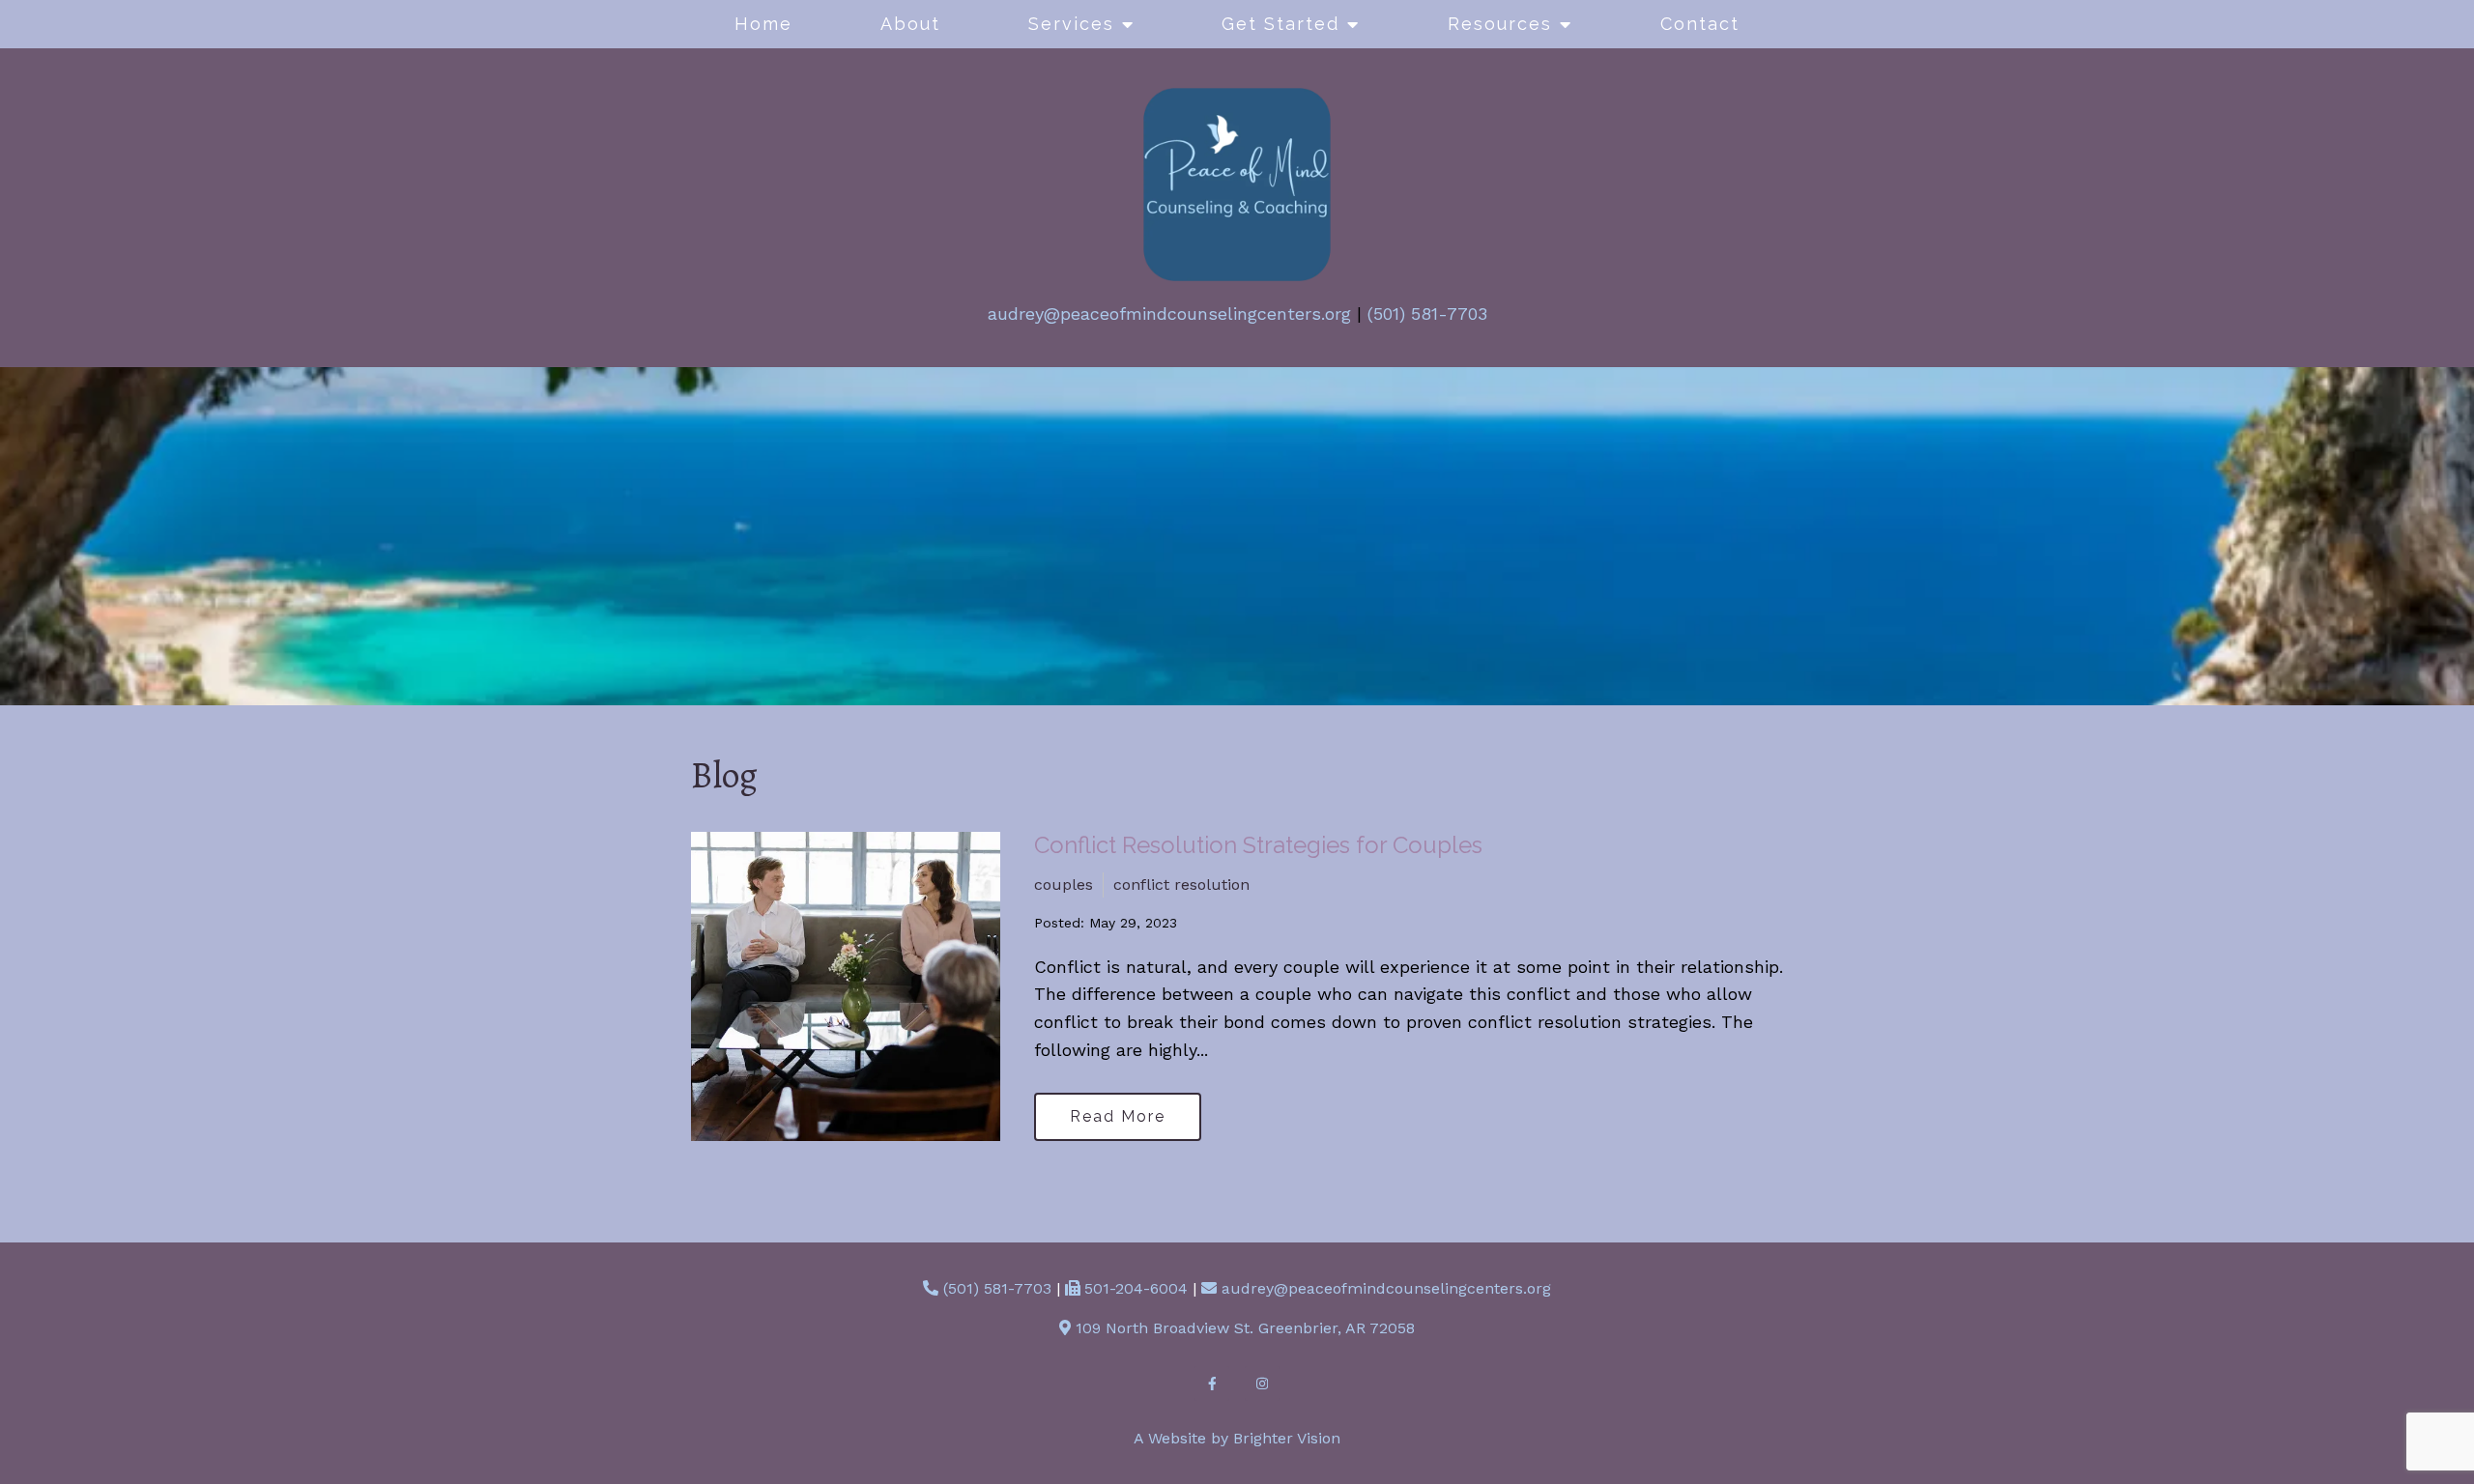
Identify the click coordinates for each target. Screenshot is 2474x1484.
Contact (1700, 24)
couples (1064, 885)
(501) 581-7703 (1427, 314)
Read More (1118, 1116)
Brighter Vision (1287, 1438)
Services (1071, 24)
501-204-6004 (1136, 1288)
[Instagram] (1262, 1384)
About (910, 24)
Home (763, 24)
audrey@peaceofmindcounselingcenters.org (1169, 314)
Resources (1500, 24)
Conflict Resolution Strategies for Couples (1258, 845)
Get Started (1280, 24)
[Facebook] (1212, 1384)
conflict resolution (1181, 885)
